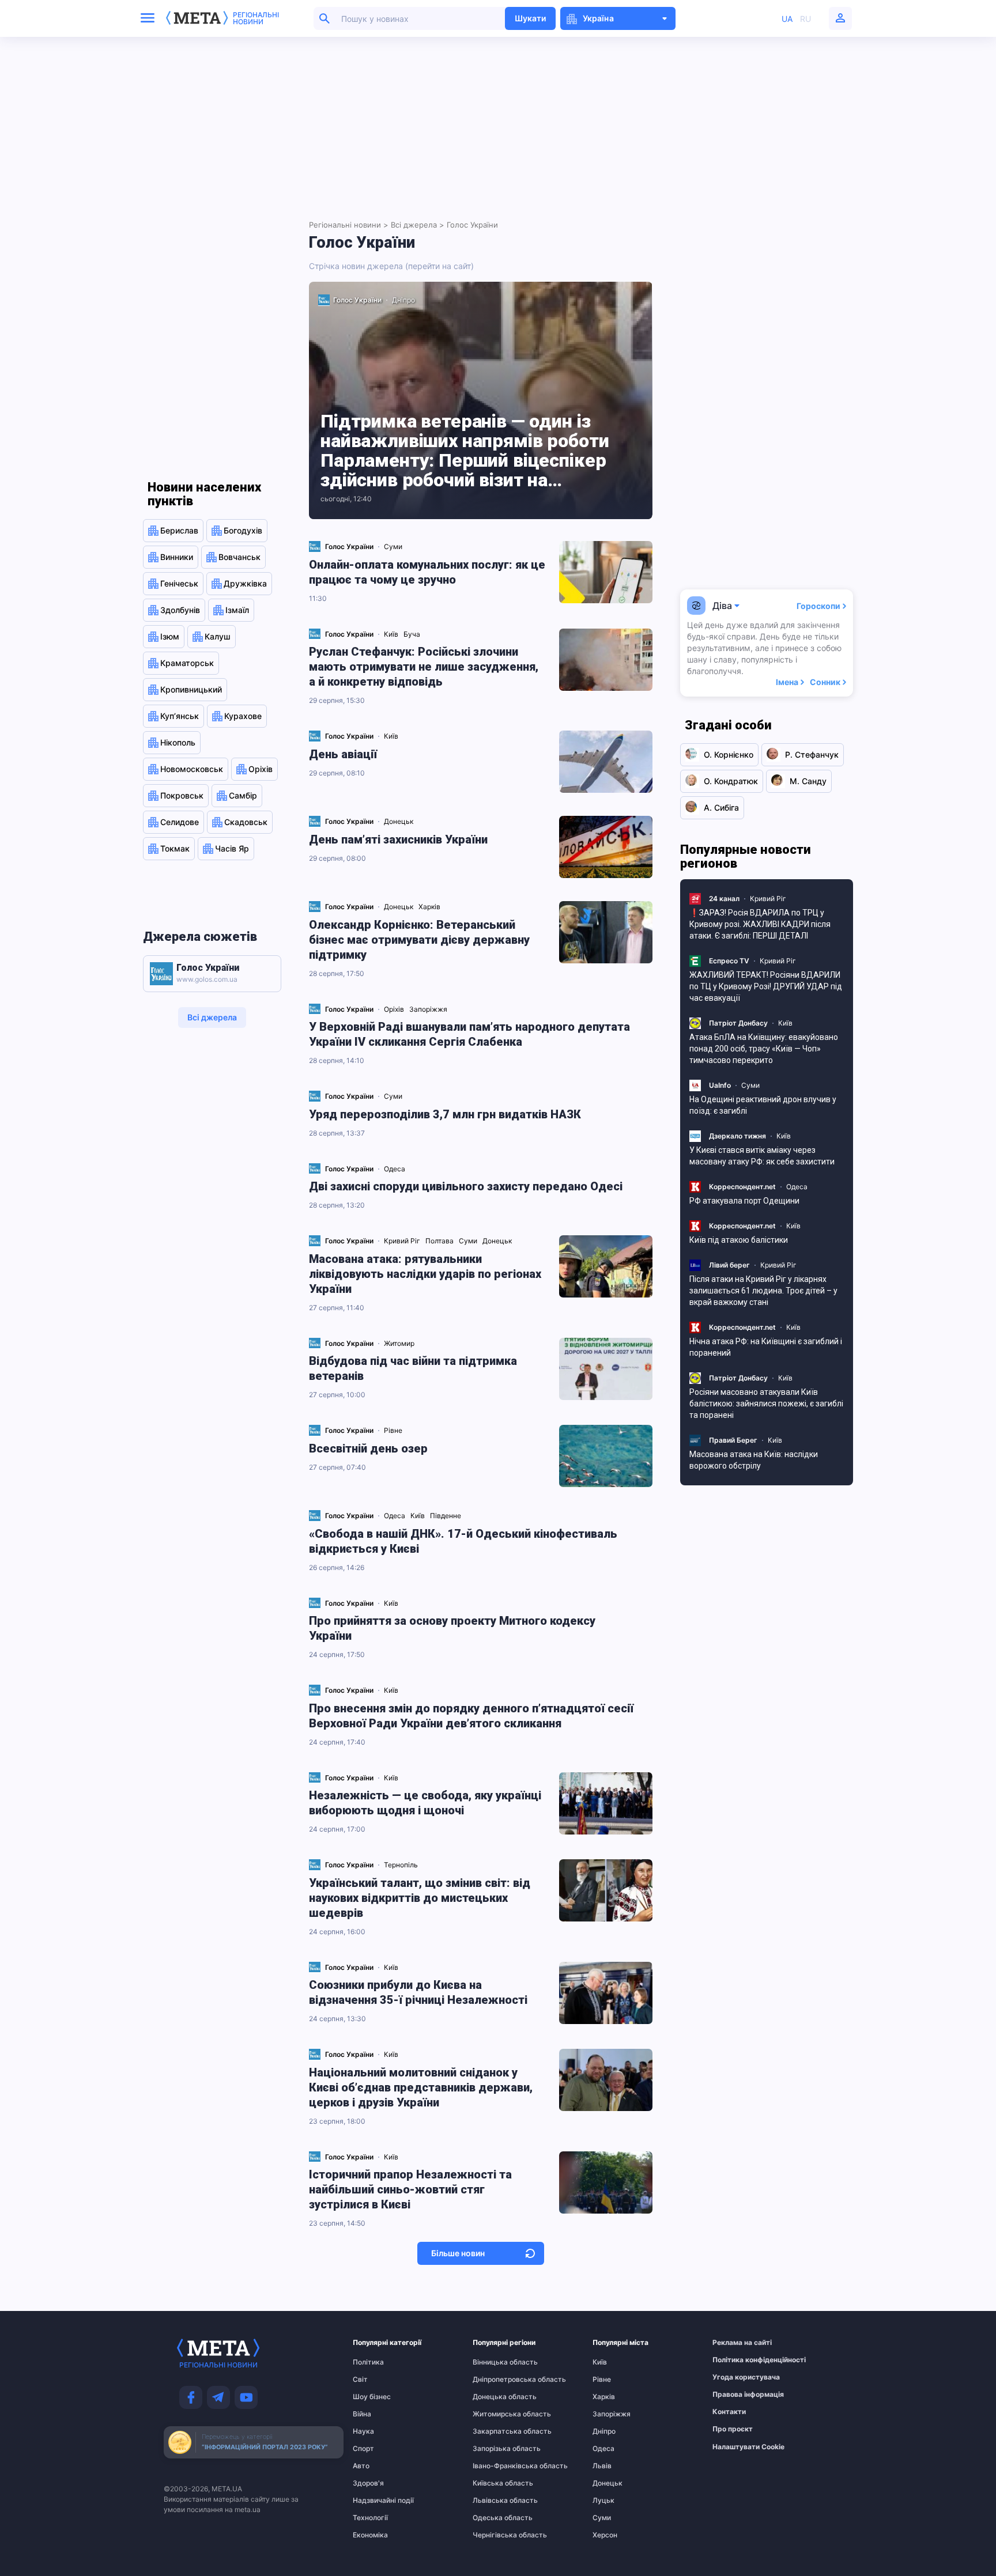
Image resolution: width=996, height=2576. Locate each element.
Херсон (605, 2535)
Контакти (729, 2412)
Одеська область (495, 2518)
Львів (602, 2466)
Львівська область (495, 2501)
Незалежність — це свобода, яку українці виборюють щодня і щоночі (425, 1803)
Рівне (394, 1430)
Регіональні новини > (349, 225)
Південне (446, 1516)
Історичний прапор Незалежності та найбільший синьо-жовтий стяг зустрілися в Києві (410, 2189)
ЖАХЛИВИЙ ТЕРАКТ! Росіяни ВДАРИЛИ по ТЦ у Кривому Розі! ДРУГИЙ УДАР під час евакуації (766, 986)
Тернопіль (402, 1865)
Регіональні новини (256, 18)
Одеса (395, 1169)
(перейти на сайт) (439, 266)
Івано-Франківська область (495, 2466)
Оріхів (395, 1009)
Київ (392, 634)
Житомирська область (495, 2414)
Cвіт (360, 2380)
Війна (362, 2414)
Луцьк (603, 2501)
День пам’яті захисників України (398, 839)
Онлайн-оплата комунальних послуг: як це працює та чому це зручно (427, 572)
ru (806, 19)
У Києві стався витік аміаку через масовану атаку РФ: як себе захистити (762, 1156)
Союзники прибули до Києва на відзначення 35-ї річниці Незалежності (418, 1992)
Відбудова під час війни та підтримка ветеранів (413, 1368)
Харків (430, 907)
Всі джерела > (418, 225)
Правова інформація (735, 2395)
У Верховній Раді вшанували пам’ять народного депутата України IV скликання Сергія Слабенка (469, 1034)
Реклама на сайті (735, 2343)
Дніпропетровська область (495, 2380)
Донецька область (495, 2397)
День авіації (343, 754)
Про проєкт (733, 2429)
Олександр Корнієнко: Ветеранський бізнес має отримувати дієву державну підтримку (419, 940)
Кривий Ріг (403, 1241)
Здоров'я (368, 2483)
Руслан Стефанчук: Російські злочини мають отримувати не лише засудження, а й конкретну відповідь (424, 667)
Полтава (440, 1241)
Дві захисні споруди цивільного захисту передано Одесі (466, 1186)
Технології (370, 2518)
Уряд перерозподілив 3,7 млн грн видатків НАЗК (445, 1114)
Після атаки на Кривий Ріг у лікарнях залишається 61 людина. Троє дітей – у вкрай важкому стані (763, 1291)
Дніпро (403, 300)
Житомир (400, 1343)
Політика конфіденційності (735, 2360)
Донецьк (399, 821)
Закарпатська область (495, 2431)
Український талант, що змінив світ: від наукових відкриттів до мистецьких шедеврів (420, 1898)
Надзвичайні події (375, 2501)
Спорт (363, 2449)
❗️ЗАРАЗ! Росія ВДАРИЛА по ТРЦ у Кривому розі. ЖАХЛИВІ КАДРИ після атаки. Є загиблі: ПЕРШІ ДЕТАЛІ (760, 924)
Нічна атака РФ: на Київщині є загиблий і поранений (766, 1347)
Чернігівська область (495, 2535)
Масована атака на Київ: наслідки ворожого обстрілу (754, 1460)
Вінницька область (495, 2362)
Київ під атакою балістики (739, 1240)
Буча (413, 634)
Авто (361, 2466)
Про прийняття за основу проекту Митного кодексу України (452, 1628)
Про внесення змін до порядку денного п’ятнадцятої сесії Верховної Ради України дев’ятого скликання (471, 1716)
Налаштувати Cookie (748, 2447)
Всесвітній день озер (368, 1448)
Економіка (370, 2535)
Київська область (495, 2483)
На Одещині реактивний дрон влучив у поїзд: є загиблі (763, 1105)
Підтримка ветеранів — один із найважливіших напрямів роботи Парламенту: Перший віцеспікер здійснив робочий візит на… (465, 451)
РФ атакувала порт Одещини (744, 1201)
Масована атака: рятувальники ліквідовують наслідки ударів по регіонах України (425, 1274)
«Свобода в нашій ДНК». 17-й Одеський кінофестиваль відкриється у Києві (463, 1541)
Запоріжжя (429, 1009)
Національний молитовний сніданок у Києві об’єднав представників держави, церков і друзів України (421, 2087)
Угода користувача (735, 2377)
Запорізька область (495, 2449)
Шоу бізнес (372, 2397)
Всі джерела (212, 1017)
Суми (394, 546)
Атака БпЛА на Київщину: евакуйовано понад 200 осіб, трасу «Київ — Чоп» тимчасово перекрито (764, 1049)
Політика (368, 2362)
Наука (363, 2431)
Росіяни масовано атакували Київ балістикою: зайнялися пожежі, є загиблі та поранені (766, 1404)
